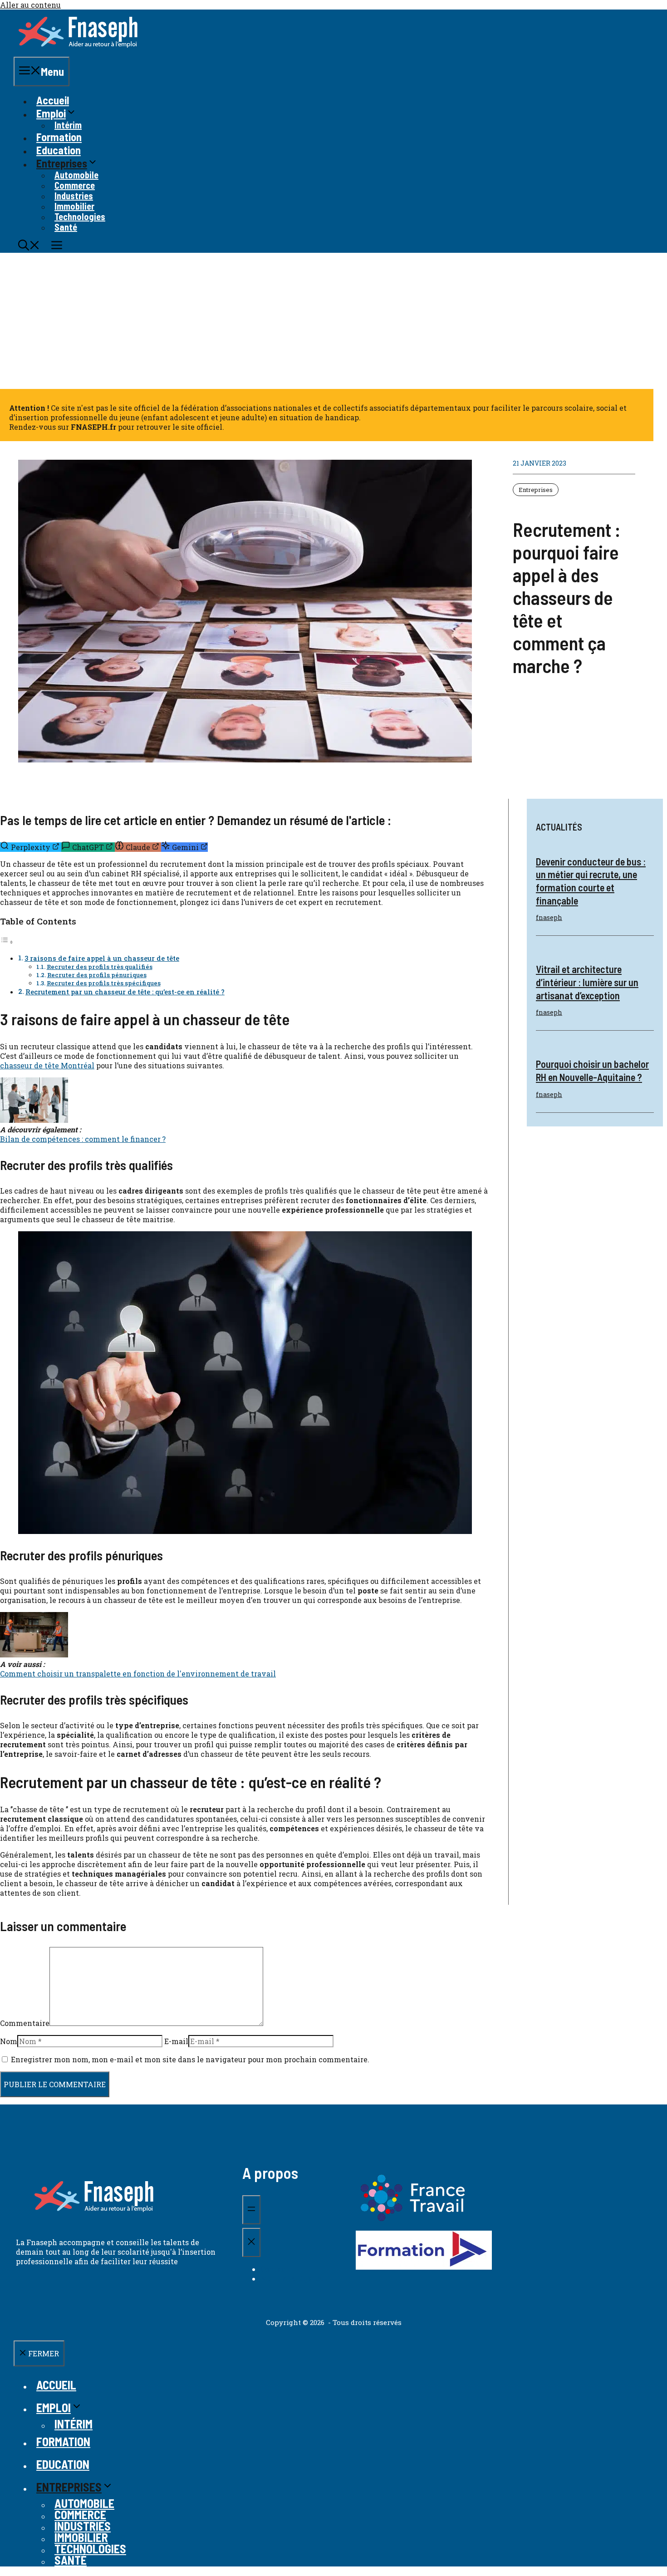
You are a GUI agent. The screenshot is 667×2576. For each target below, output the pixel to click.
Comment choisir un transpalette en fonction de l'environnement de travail (138, 1674)
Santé (66, 227)
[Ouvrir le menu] (251, 2210)
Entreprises (536, 490)
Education (59, 150)
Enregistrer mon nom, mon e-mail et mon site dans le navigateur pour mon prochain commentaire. (190, 2059)
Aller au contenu (30, 5)
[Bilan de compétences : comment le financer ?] (34, 1120)
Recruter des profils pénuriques (97, 975)
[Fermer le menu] (251, 2242)
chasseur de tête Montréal (47, 1065)
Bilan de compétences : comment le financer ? (83, 1139)
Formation (59, 137)
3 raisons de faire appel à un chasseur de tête (102, 958)
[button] (29, 246)
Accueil (53, 100)
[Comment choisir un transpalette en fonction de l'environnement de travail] (34, 1654)
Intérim (68, 125)
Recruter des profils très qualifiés (100, 967)
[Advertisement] (333, 321)
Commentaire (25, 2023)
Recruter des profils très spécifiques (104, 983)
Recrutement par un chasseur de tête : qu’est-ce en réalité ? (125, 992)
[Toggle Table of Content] (7, 941)
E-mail (176, 2041)
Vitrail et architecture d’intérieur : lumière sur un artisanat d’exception (587, 982)
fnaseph (549, 917)
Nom (9, 2041)
